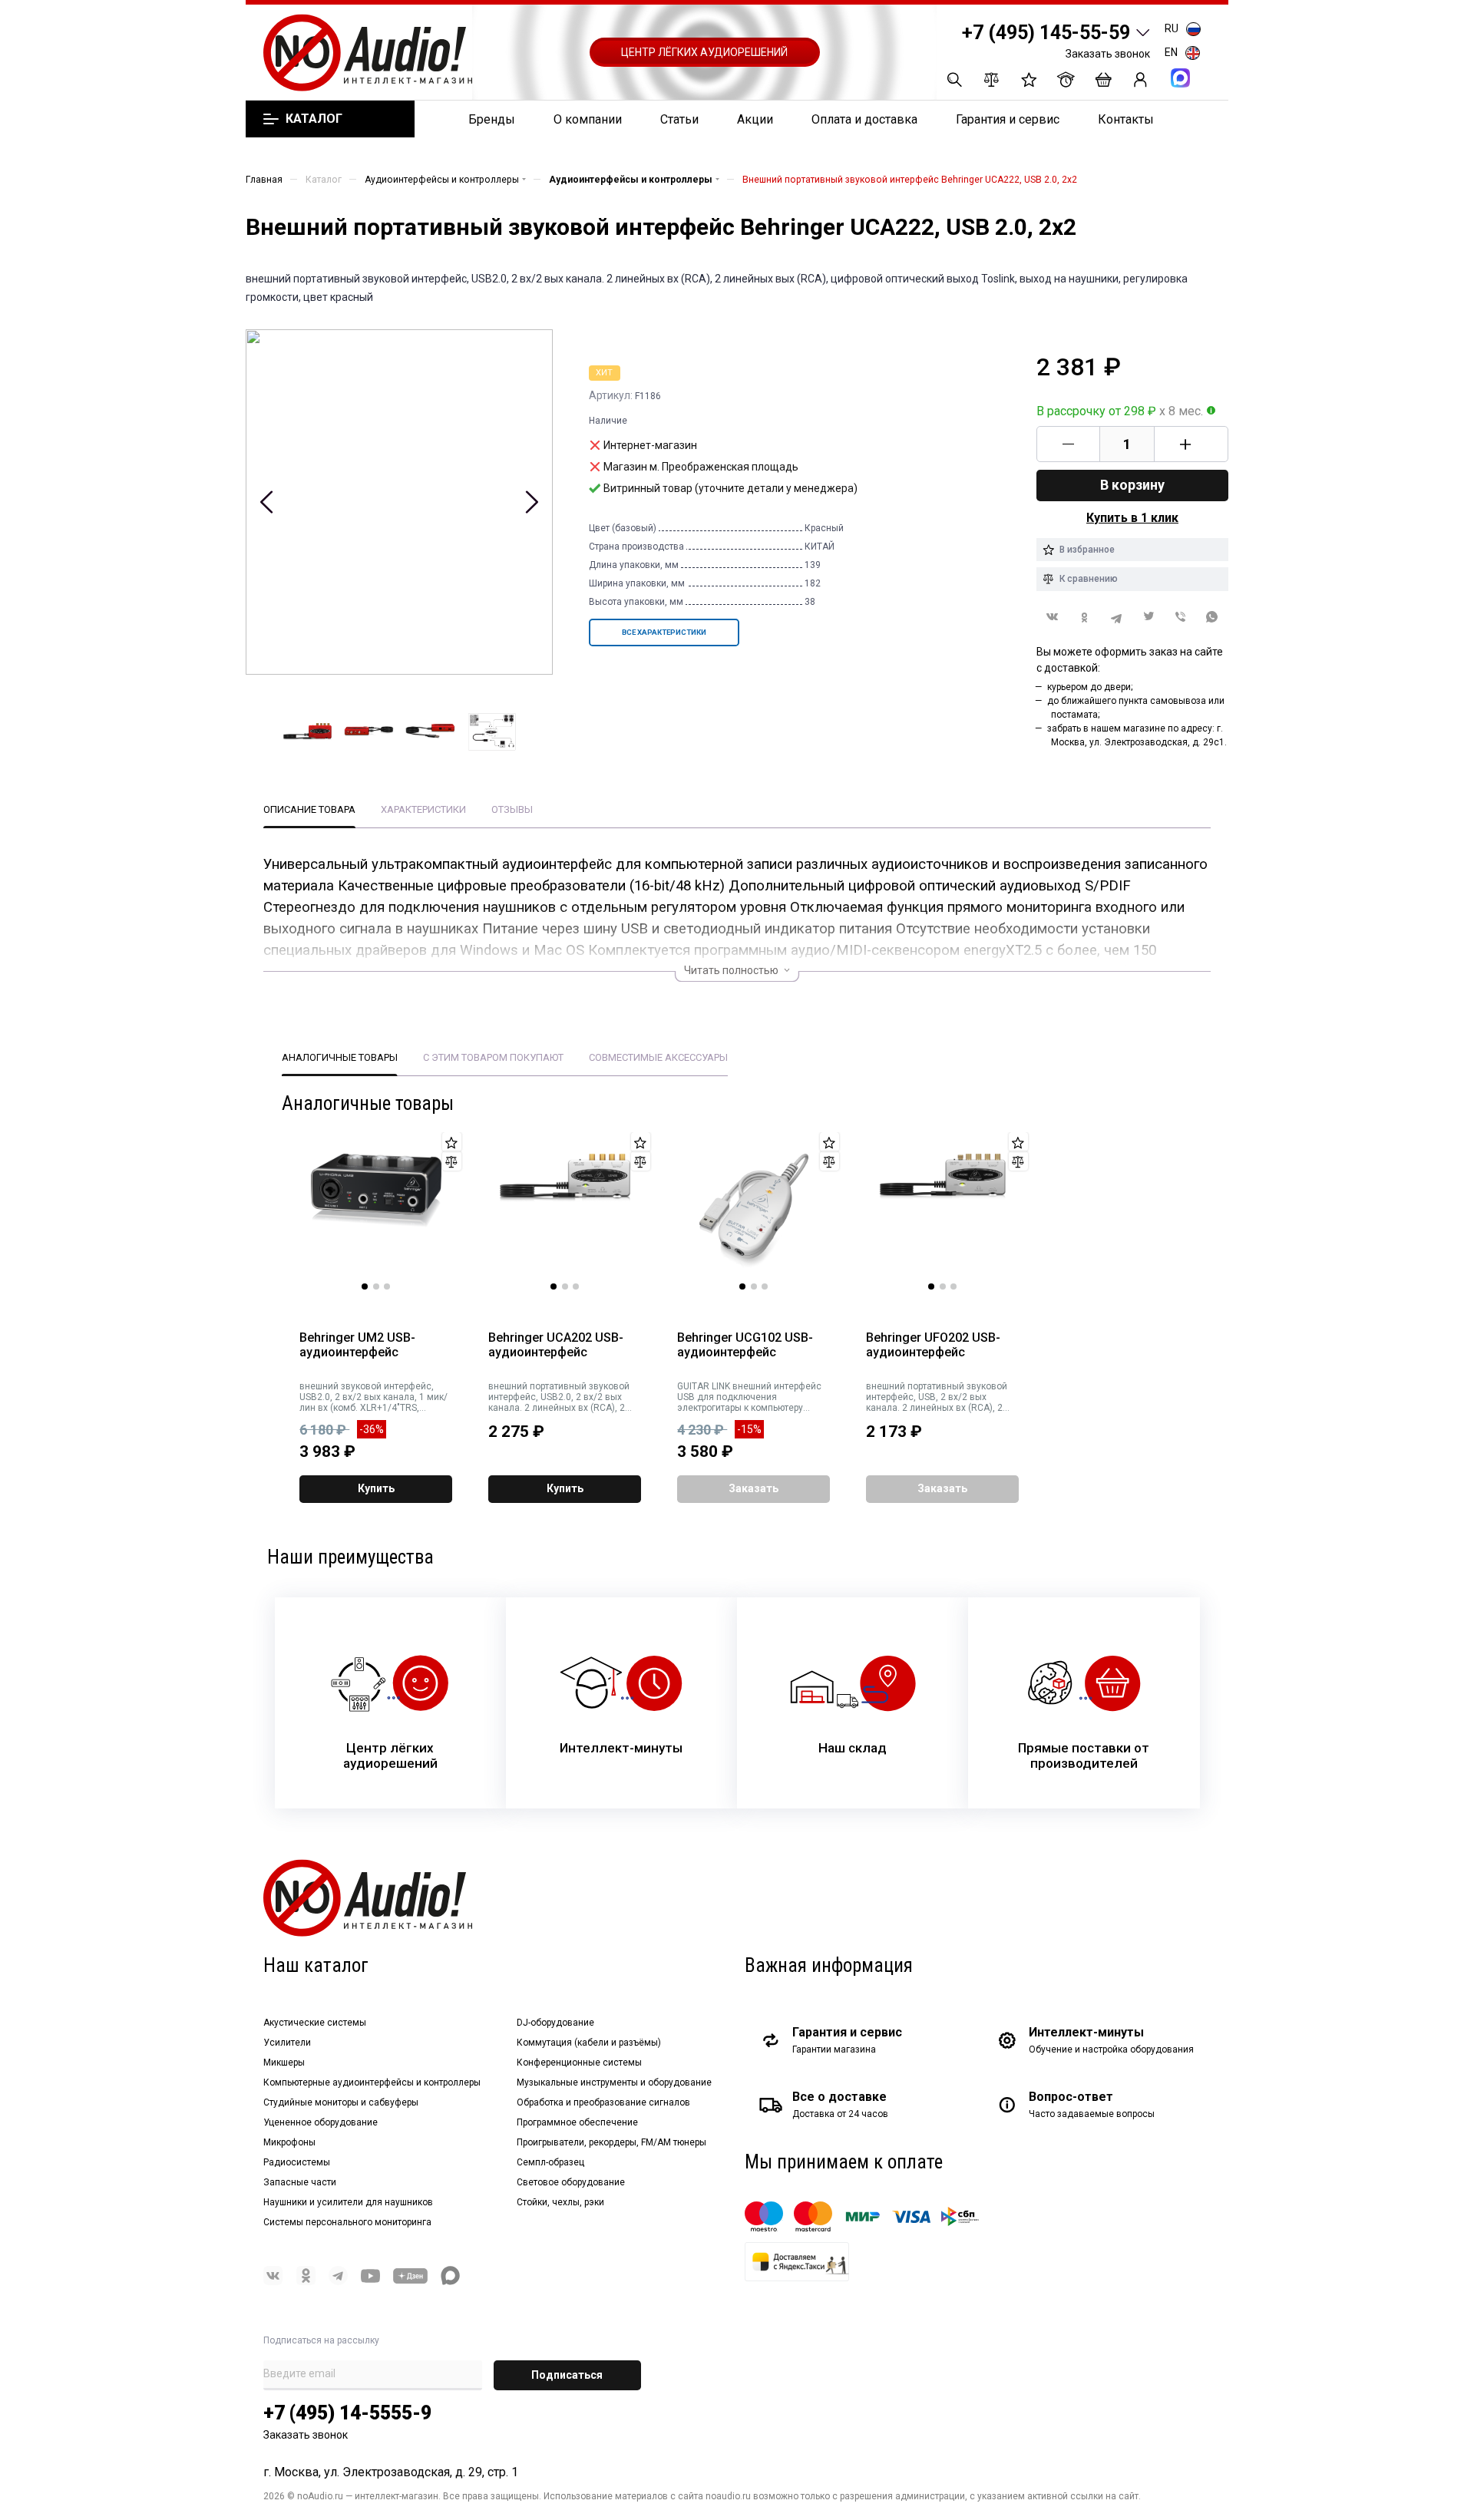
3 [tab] (387, 1286)
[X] (1148, 618)
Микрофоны (289, 2142)
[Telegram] (1116, 618)
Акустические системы (315, 2023)
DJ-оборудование (555, 2023)
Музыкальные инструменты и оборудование (614, 2082)
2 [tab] (376, 1286)
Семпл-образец (550, 2162)
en (1171, 52)
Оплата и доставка (864, 119)
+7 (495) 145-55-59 (1046, 33)
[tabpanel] (376, 1211)
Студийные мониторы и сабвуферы (341, 2102)
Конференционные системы (579, 2063)
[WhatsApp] (1212, 618)
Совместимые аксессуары (658, 1057)
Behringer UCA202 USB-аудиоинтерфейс (556, 1345)
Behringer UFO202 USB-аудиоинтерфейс (933, 1345)
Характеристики (423, 809)
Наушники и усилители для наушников (348, 2202)
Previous (267, 502)
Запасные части (300, 2182)
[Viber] (1181, 618)
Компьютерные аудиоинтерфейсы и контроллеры (372, 2082)
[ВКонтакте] (1053, 617)
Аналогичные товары (340, 1057)
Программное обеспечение (577, 2122)
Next (532, 502)
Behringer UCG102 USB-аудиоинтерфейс (745, 1345)
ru (1172, 28)
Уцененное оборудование (321, 2122)
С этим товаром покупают (493, 1057)
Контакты (1126, 119)
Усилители (287, 2043)
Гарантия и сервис (1008, 119)
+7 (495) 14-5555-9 (347, 2413)
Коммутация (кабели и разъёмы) (589, 2043)
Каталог (314, 119)
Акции (755, 119)
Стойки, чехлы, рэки (560, 2202)
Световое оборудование (571, 2182)
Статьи (679, 119)
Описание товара (309, 809)
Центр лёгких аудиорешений (704, 52)
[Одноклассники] (1085, 618)
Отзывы (512, 809)
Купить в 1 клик (1132, 518)
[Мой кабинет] (1140, 79)
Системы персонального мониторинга (347, 2222)
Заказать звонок (1108, 54)
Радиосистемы (297, 2162)
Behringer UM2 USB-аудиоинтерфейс (357, 1345)
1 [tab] (365, 1286)
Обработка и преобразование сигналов (603, 2102)
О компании (588, 119)
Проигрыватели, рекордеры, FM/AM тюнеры (611, 2142)
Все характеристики (664, 632)
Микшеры (284, 2063)
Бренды (492, 119)
